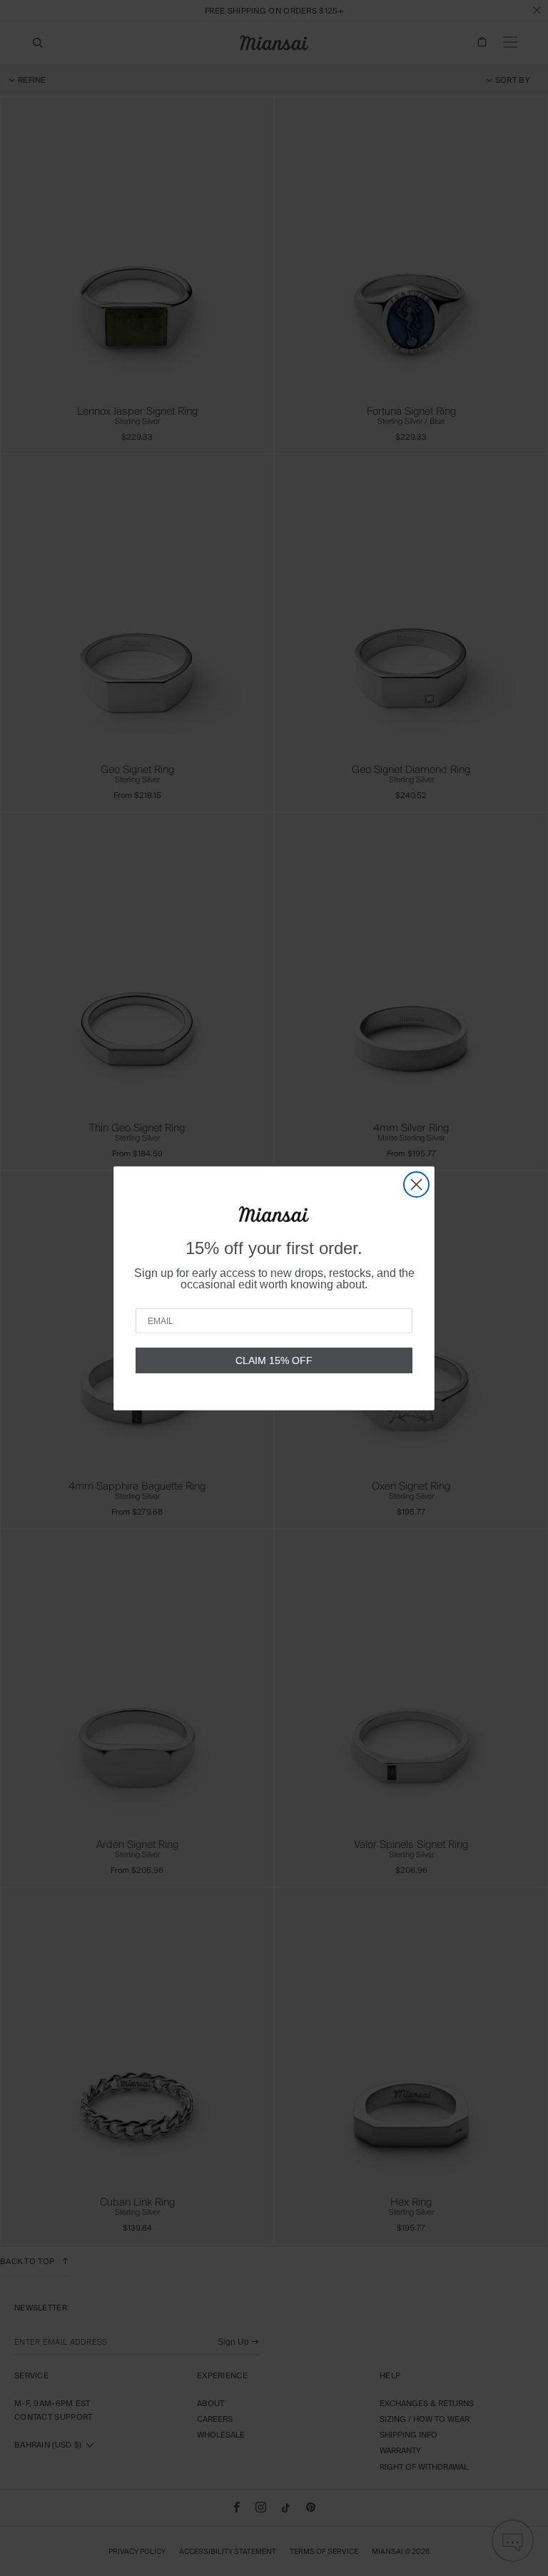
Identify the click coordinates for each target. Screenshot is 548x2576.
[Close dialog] (416, 1185)
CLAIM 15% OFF (274, 1360)
